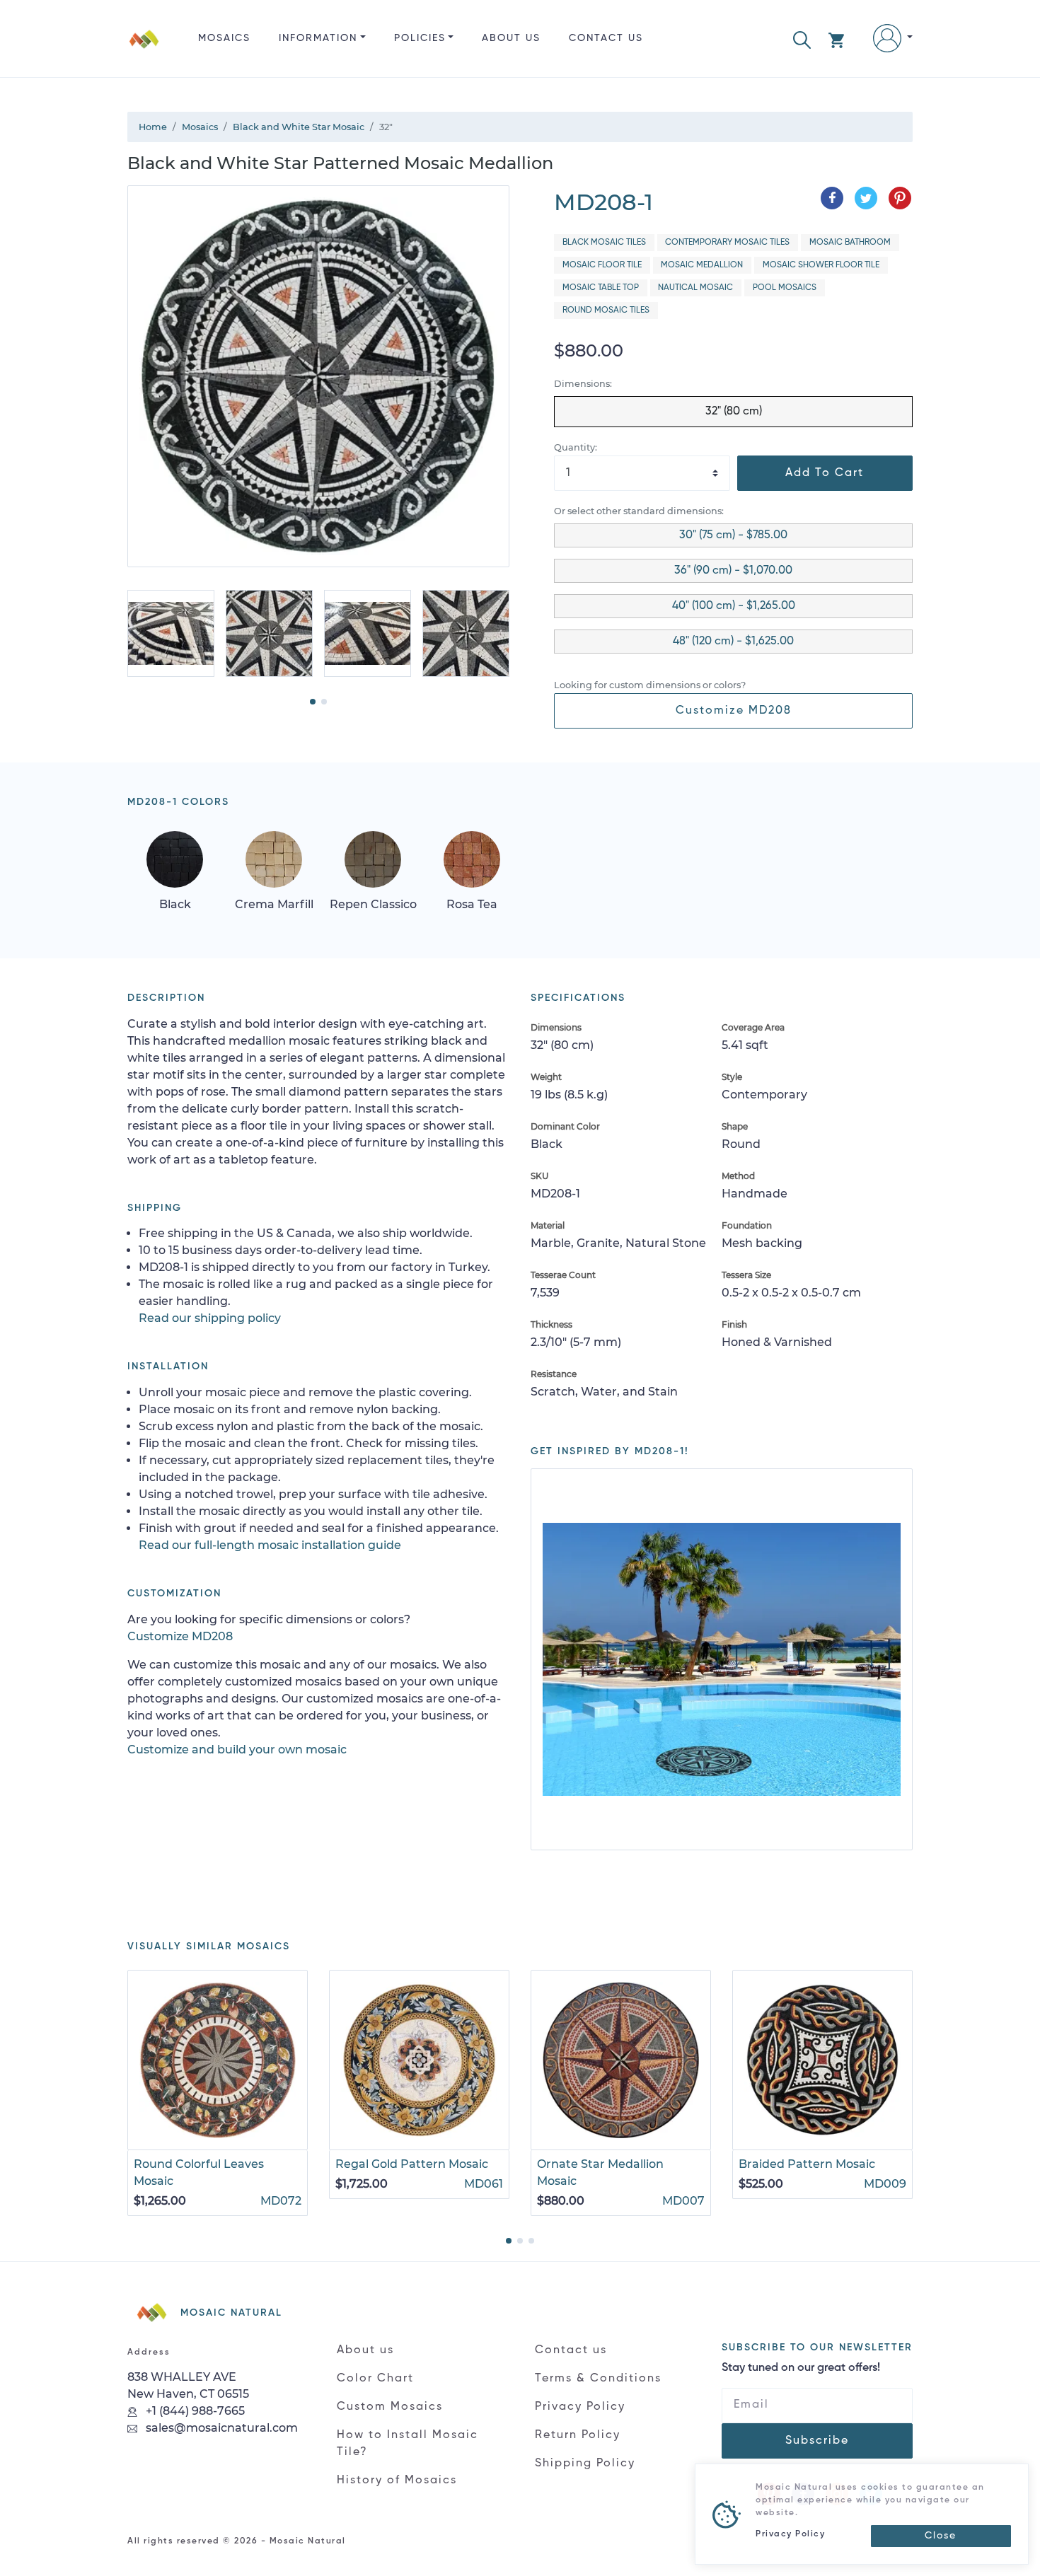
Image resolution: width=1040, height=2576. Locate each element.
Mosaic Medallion (702, 265)
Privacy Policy (580, 2407)
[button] (802, 39)
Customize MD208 (734, 711)
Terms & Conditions (598, 2379)
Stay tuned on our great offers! (801, 2368)
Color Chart (375, 2379)
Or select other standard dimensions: (639, 511)
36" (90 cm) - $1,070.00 (733, 571)
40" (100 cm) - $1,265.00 (734, 606)
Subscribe (817, 2441)
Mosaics (224, 38)
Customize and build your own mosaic (237, 1750)
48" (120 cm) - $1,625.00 (733, 642)
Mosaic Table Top (601, 288)
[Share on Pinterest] (900, 198)
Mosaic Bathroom (850, 243)
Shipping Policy (585, 2464)
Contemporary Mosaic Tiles (727, 243)
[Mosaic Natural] (144, 50)
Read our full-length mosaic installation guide (270, 1545)
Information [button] (318, 38)
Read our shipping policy (210, 1318)
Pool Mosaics (785, 288)
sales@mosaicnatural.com (220, 2428)
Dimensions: (583, 384)
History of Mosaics (397, 2481)
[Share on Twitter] (866, 198)
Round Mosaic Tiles (606, 311)
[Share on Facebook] (832, 198)
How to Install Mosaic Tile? (408, 2444)
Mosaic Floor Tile (602, 265)
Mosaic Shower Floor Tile (821, 265)
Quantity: (576, 447)
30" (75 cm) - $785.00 (733, 535)
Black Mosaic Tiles (604, 243)
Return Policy (578, 2435)
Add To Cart (825, 473)
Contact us (606, 38)
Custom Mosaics (390, 2407)
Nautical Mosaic (695, 288)
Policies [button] (420, 38)
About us (511, 38)
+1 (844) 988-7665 (194, 2411)
